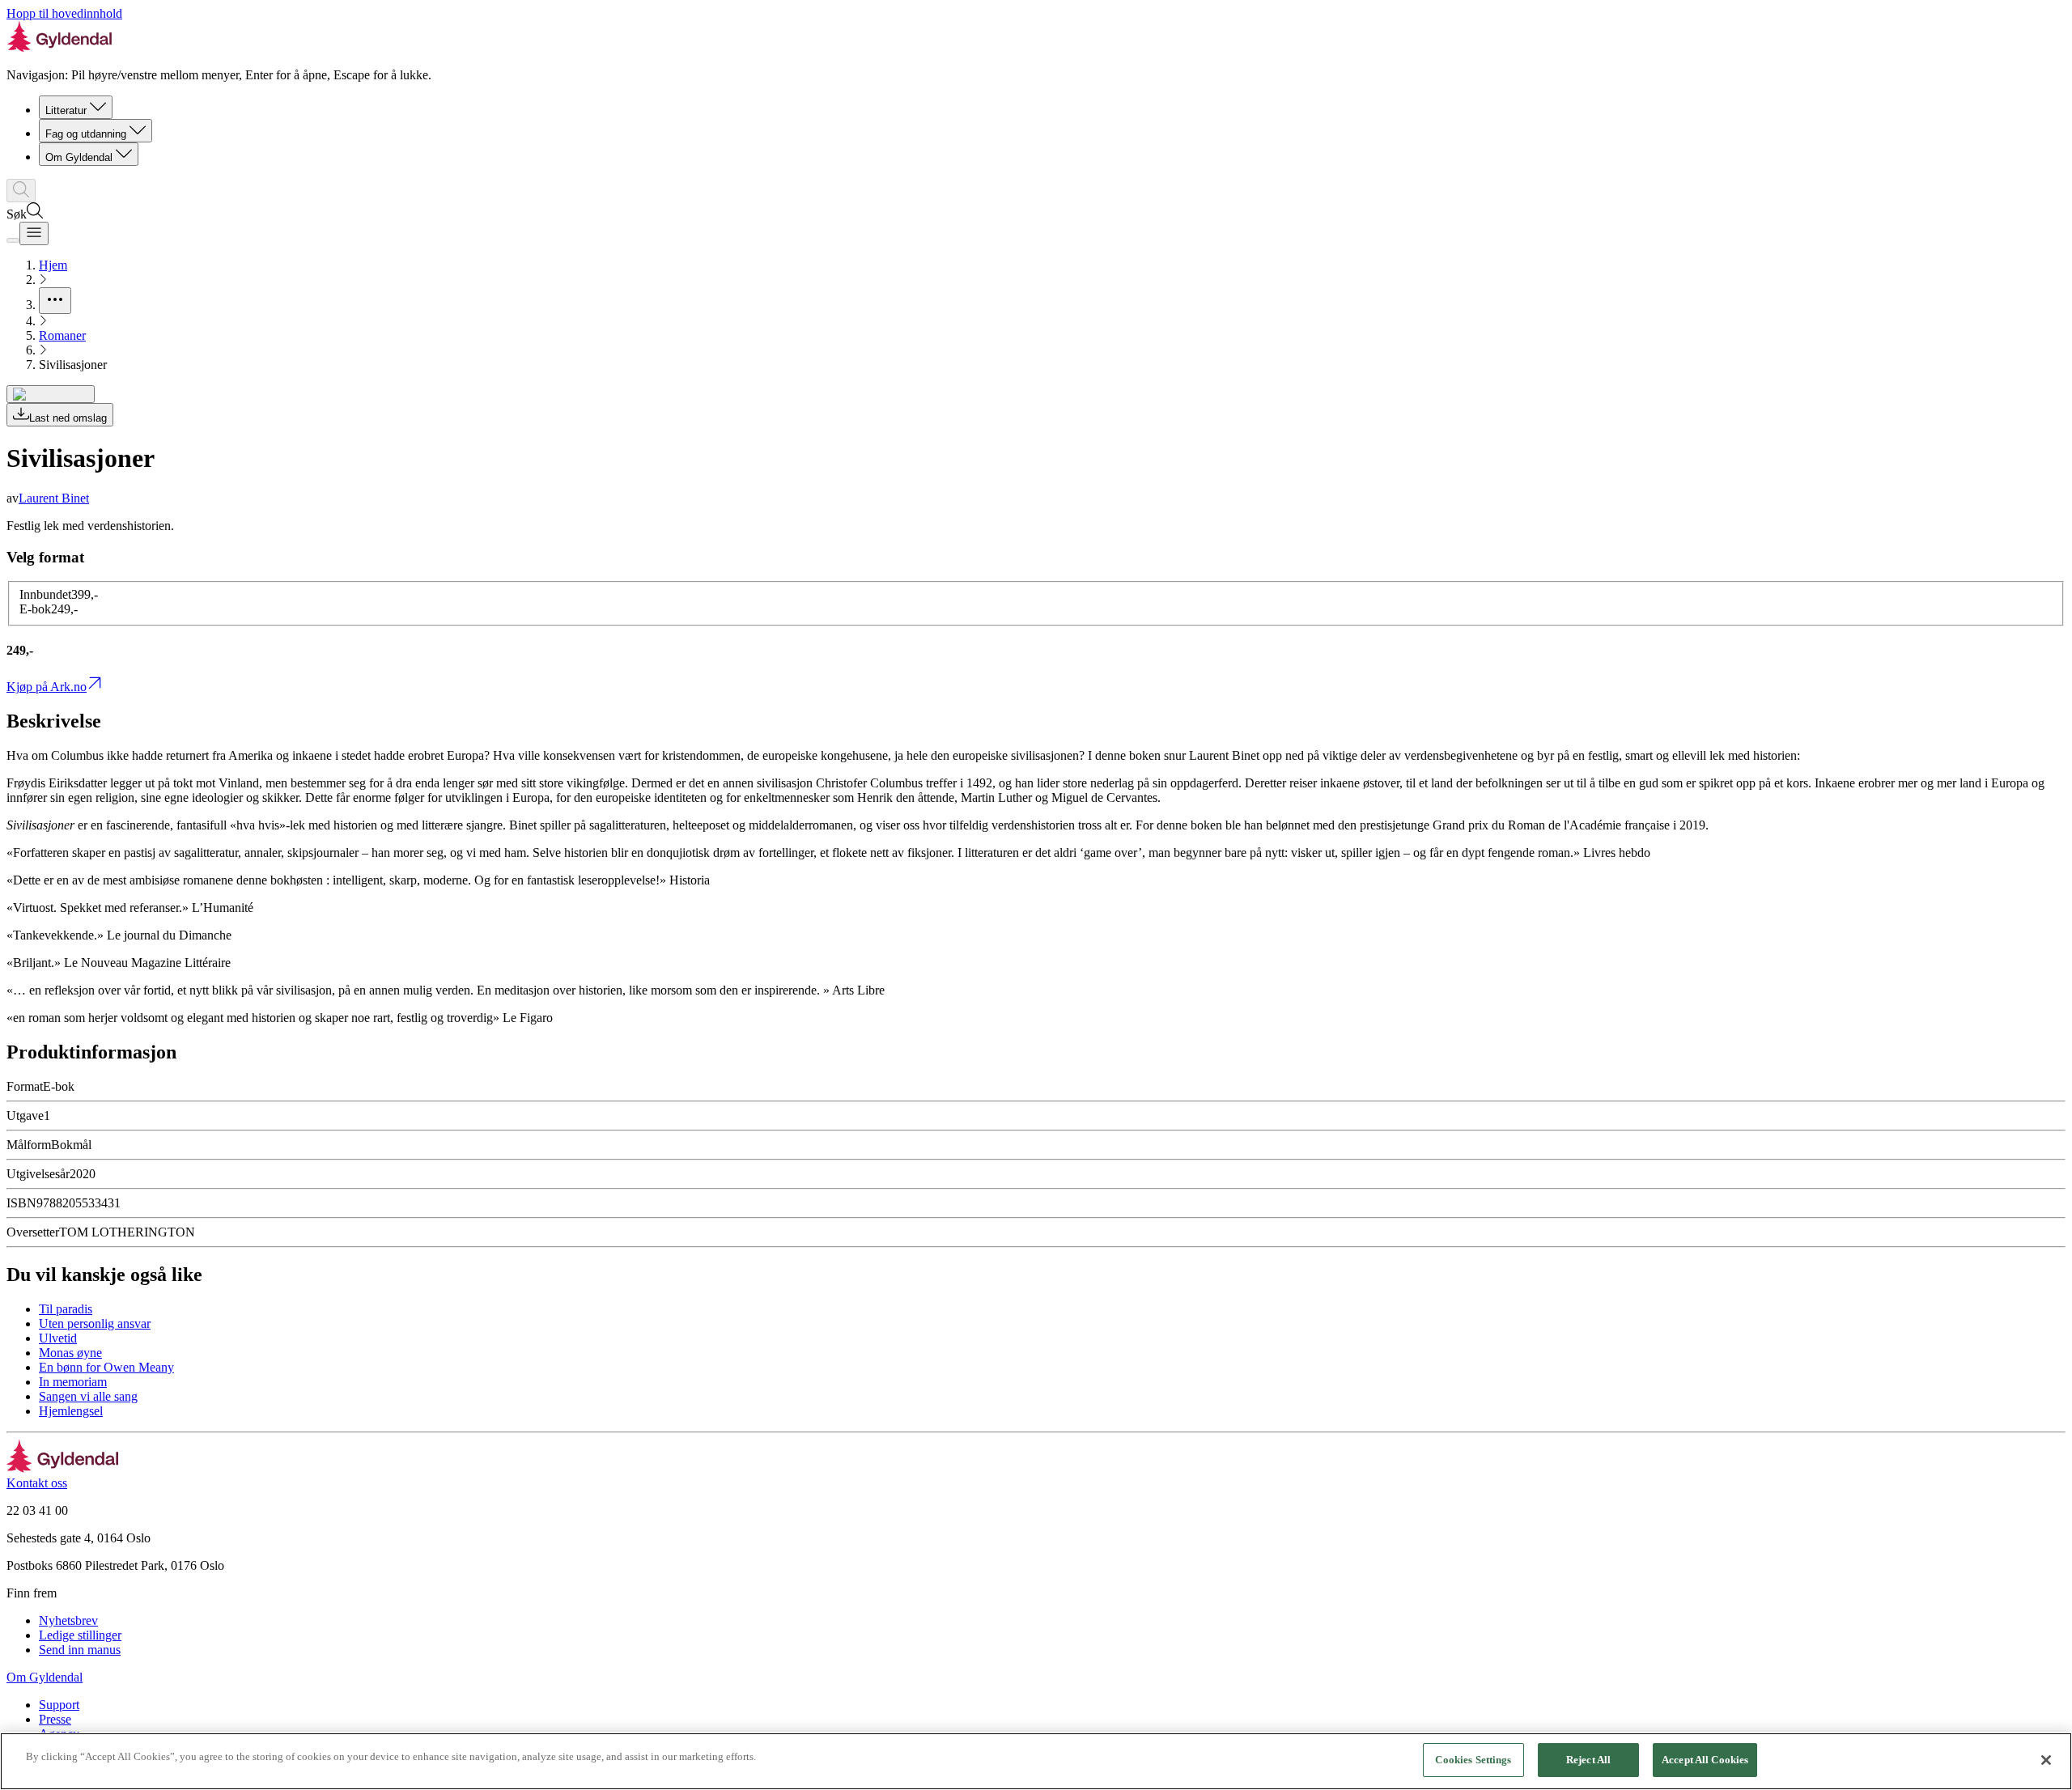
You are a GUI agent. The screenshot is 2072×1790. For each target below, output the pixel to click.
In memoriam (73, 1382)
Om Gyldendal (79, 157)
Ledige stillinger (80, 1635)
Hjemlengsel (71, 1411)
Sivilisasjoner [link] (73, 365)
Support (59, 1705)
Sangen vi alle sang (88, 1396)
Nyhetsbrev (68, 1620)
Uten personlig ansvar (95, 1323)
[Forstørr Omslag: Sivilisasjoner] (51, 394)
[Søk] (21, 191)
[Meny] (34, 233)
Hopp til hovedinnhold (64, 13)
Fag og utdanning (86, 134)
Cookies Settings (1473, 1760)
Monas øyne (70, 1353)
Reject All (1588, 1760)
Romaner (62, 335)
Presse (55, 1719)
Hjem (53, 265)
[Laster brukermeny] (13, 240)
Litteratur (66, 110)
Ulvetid (58, 1338)
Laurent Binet (54, 498)
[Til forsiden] (63, 1468)
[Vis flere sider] (55, 301)
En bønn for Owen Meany (106, 1367)
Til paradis (66, 1309)
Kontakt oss (37, 1483)
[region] (1036, 1761)
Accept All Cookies (1705, 1760)
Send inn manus (80, 1650)
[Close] (2046, 1760)
